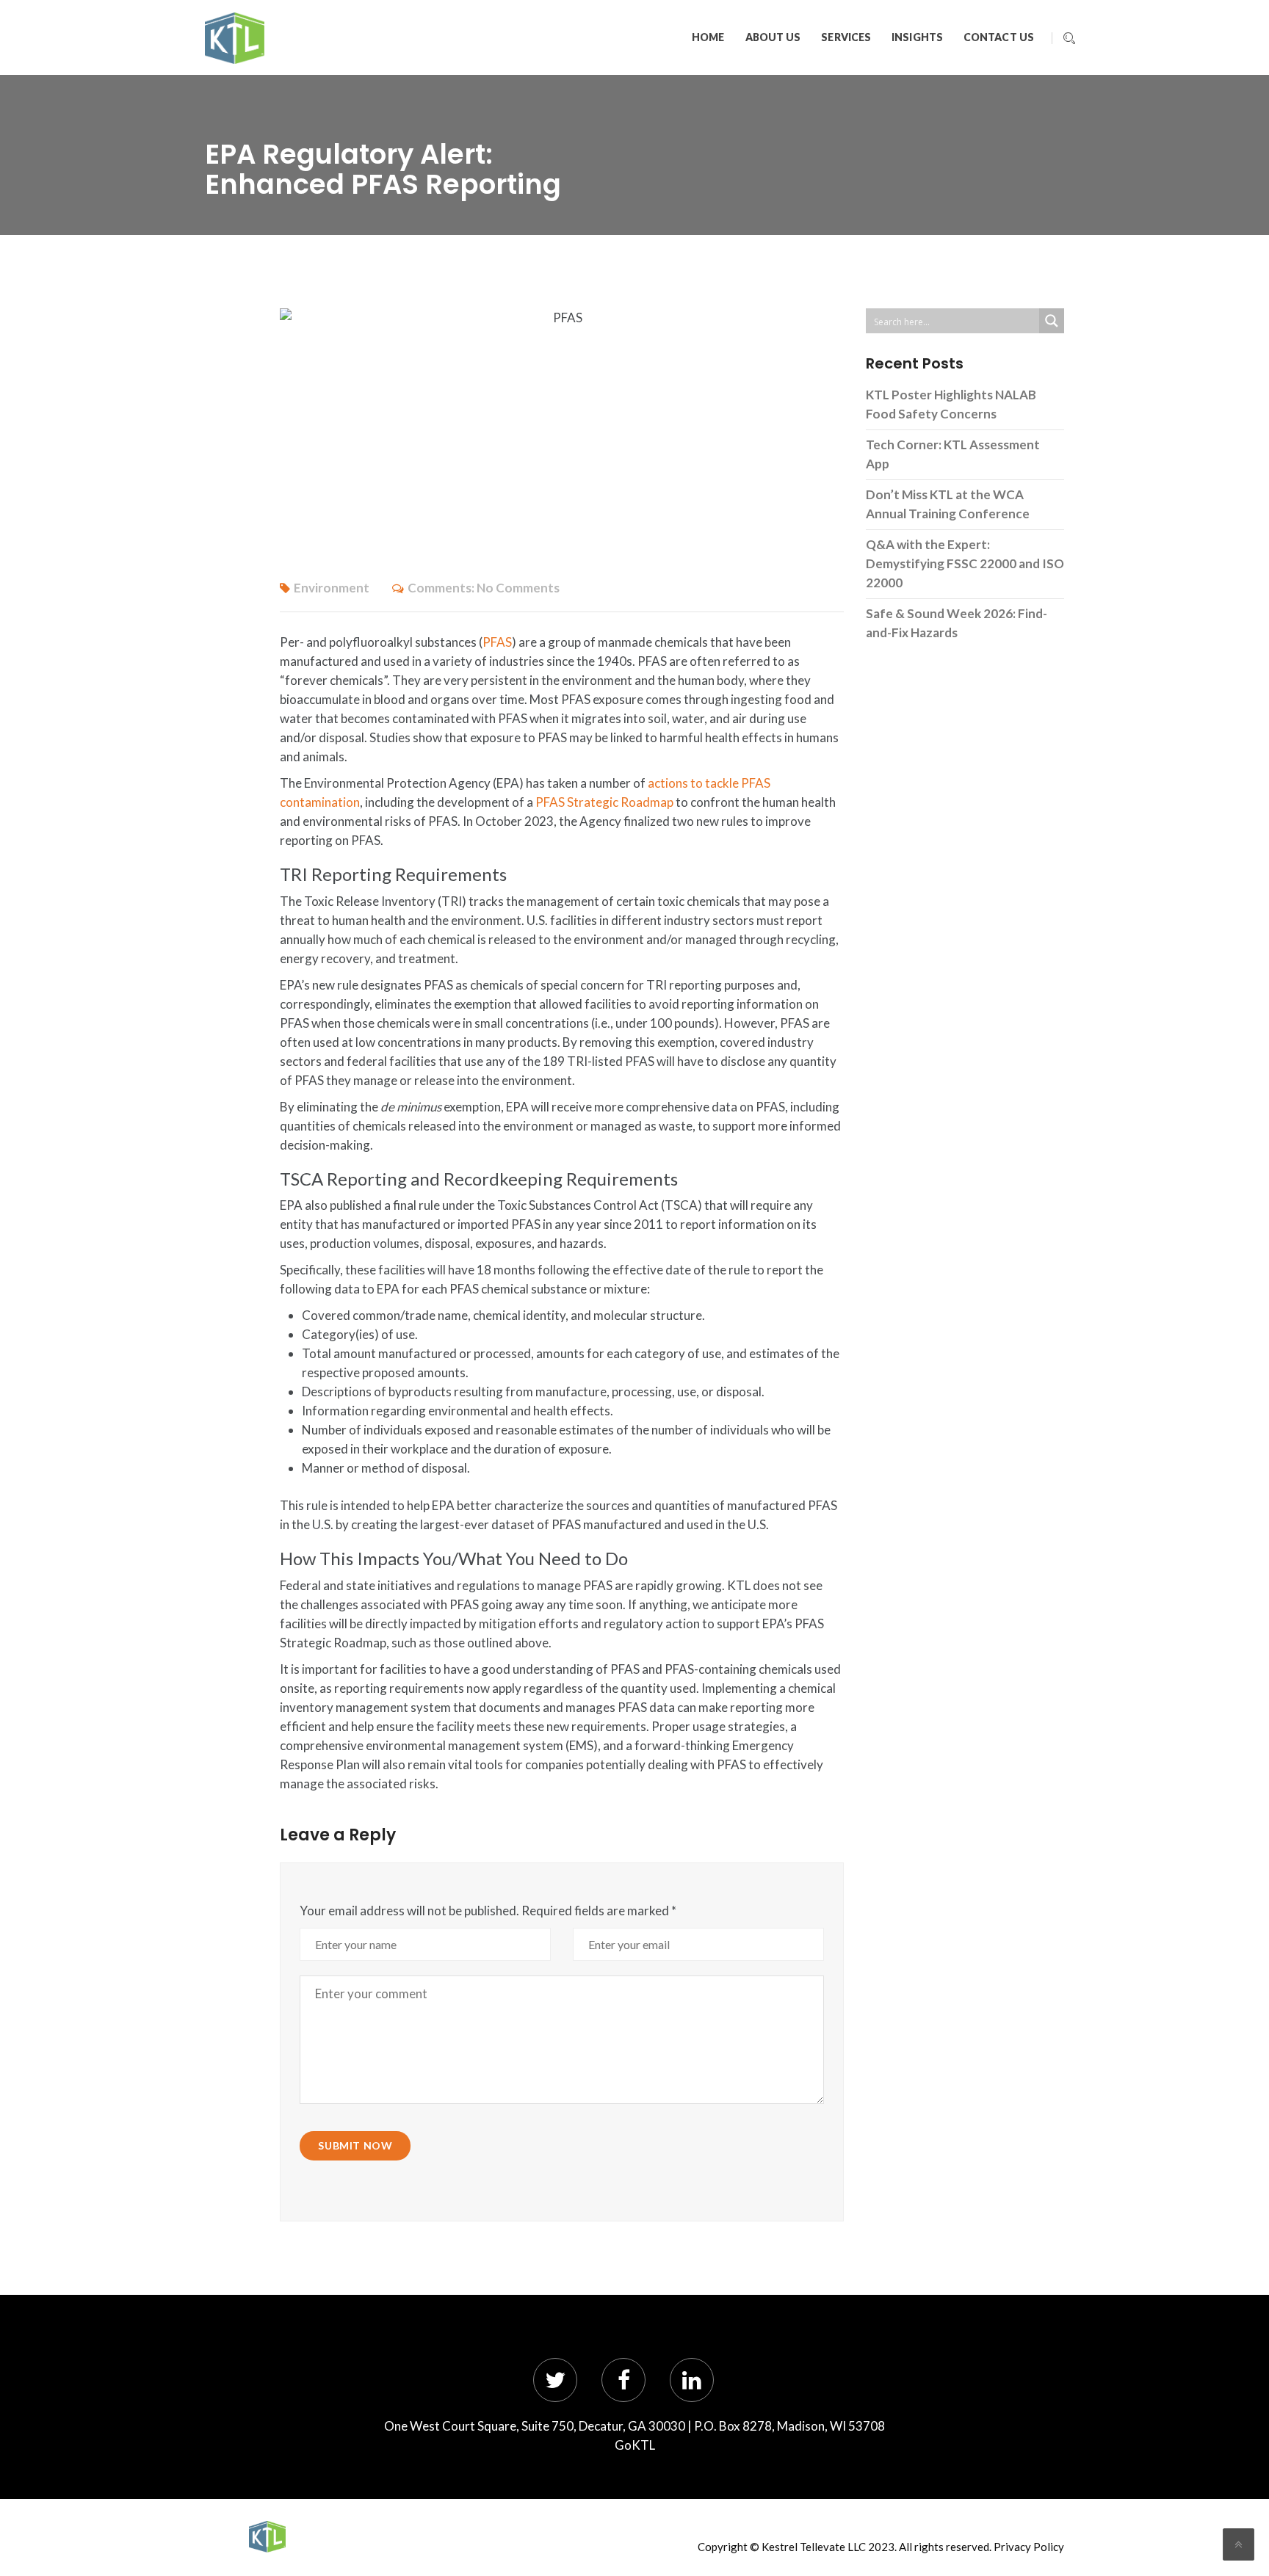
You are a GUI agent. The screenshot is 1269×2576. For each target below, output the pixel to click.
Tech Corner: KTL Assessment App (953, 454)
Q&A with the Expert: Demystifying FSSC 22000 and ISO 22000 (965, 563)
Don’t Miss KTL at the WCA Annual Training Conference (948, 504)
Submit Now (355, 2145)
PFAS (497, 642)
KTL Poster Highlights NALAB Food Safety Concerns (951, 404)
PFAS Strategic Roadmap (604, 802)
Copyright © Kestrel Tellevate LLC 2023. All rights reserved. (845, 2547)
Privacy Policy (1029, 2547)
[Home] (267, 2537)
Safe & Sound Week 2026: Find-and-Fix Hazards (957, 623)
